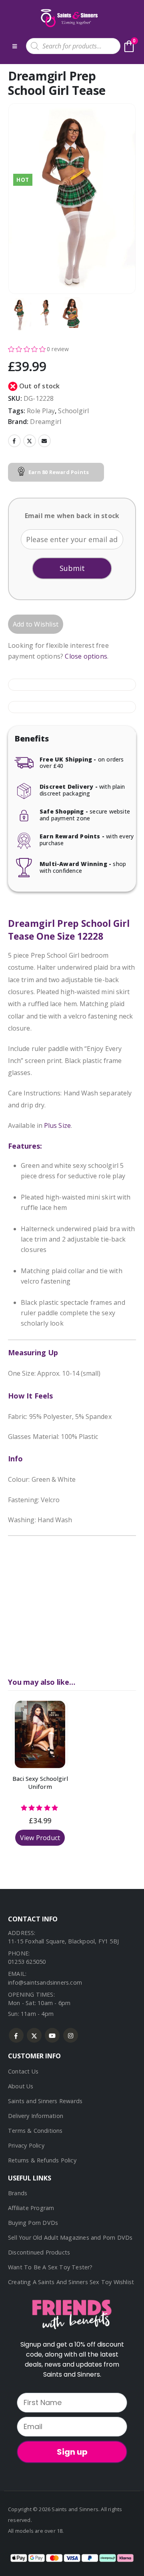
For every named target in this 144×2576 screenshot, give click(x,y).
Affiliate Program (31, 2208)
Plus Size (57, 1125)
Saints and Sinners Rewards (45, 2101)
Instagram (71, 2035)
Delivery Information (36, 2116)
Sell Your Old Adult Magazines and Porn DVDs (70, 2237)
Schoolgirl (73, 411)
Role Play (41, 411)
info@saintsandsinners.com (45, 1982)
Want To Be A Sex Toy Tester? (50, 2267)
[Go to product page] (40, 1734)
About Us (21, 2086)
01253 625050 (27, 1962)
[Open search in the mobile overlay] (73, 46)
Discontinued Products (39, 2252)
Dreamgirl (46, 422)
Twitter (30, 441)
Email (44, 441)
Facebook (14, 441)
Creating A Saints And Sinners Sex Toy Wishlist (71, 2282)
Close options (86, 656)
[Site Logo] (68, 18)
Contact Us (23, 2071)
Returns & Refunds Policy (42, 2160)
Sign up (72, 2452)
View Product (40, 1838)
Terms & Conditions (35, 2131)
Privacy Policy (26, 2145)
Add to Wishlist (36, 624)
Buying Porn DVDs (33, 2223)
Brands (18, 2193)
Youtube (52, 2035)
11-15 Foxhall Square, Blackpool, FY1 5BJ (63, 1941)
